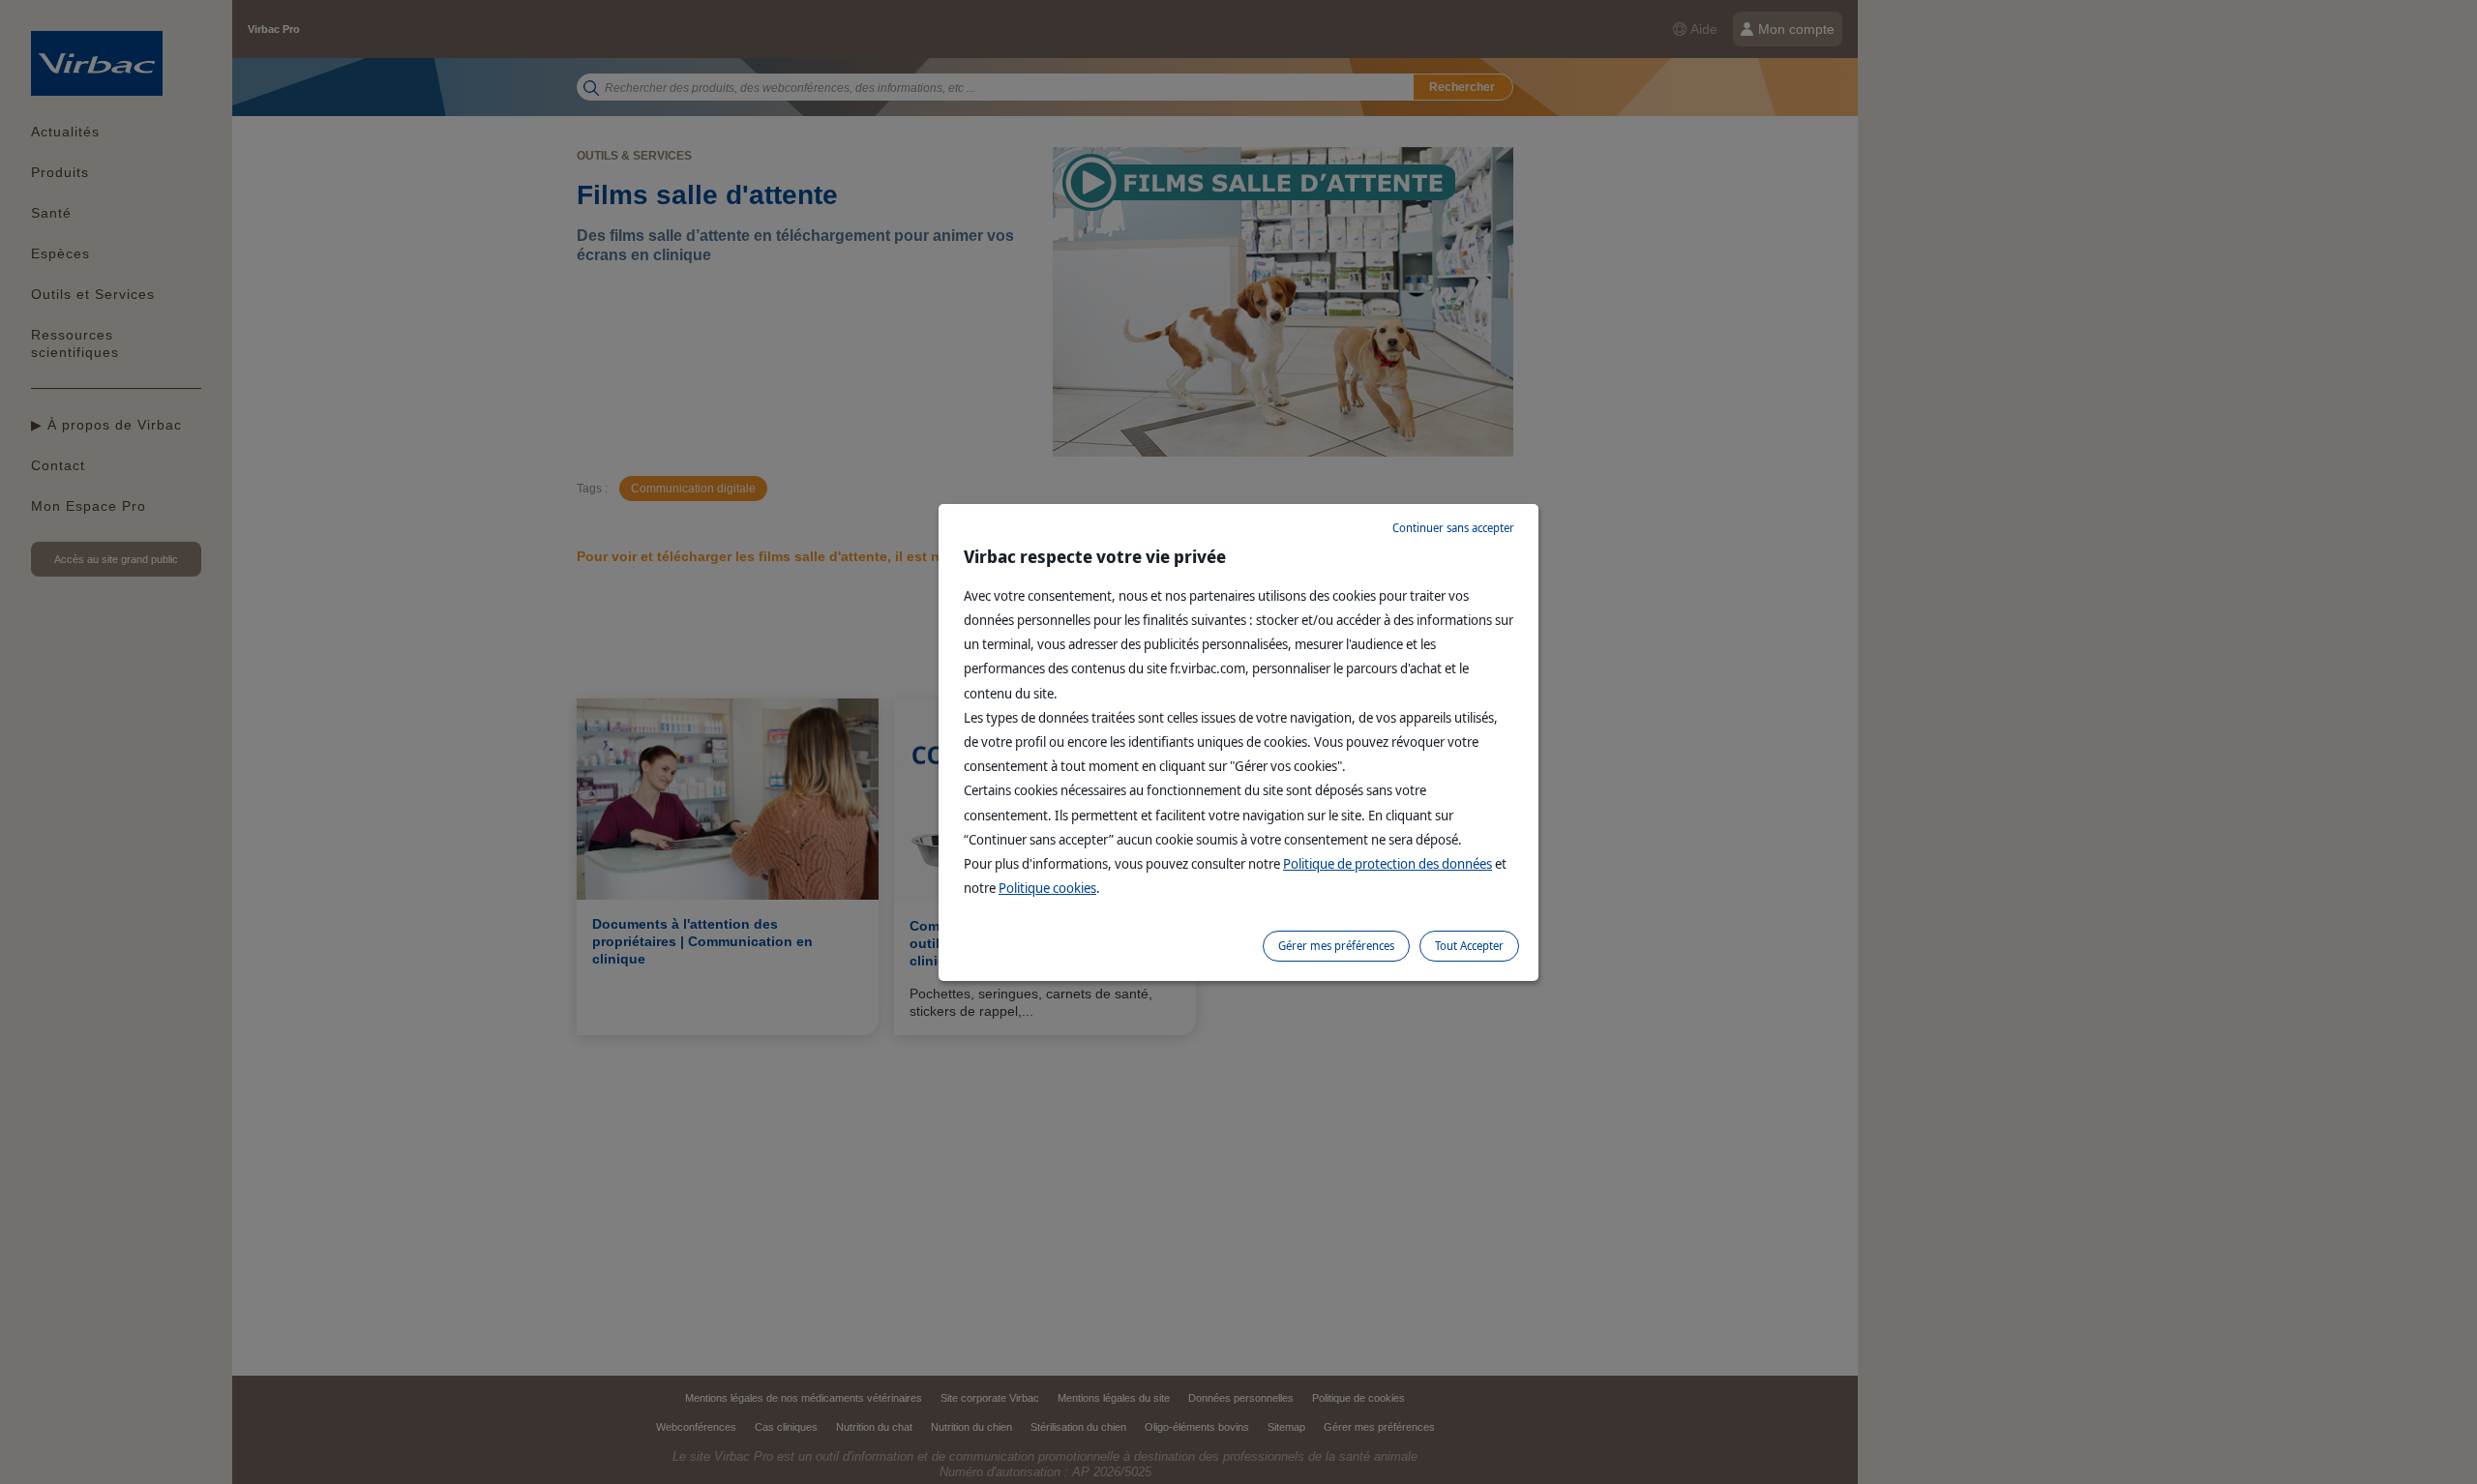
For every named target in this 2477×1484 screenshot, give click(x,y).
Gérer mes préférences (1336, 946)
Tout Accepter (1469, 946)
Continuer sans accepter (1453, 528)
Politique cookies (1047, 888)
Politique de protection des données (1388, 863)
